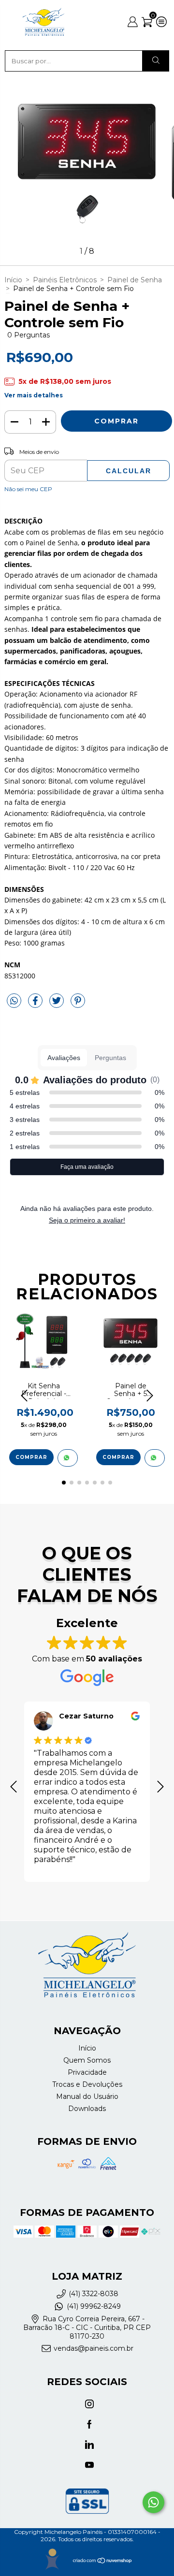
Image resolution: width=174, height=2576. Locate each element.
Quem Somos (87, 2060)
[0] (147, 25)
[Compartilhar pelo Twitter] (58, 1004)
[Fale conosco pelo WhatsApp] (153, 2502)
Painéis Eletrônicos (65, 280)
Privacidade (87, 2072)
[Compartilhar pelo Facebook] (36, 1004)
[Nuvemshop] (103, 2562)
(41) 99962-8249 (94, 2306)
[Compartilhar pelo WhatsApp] (14, 1001)
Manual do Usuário (87, 2096)
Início (13, 280)
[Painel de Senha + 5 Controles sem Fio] (155, 1458)
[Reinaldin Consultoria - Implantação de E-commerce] (52, 2559)
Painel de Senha (135, 280)
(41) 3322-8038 (94, 2294)
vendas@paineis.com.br (94, 2349)
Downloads (87, 2109)
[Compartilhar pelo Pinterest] (78, 1004)
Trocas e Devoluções (87, 2084)
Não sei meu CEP (28, 489)
